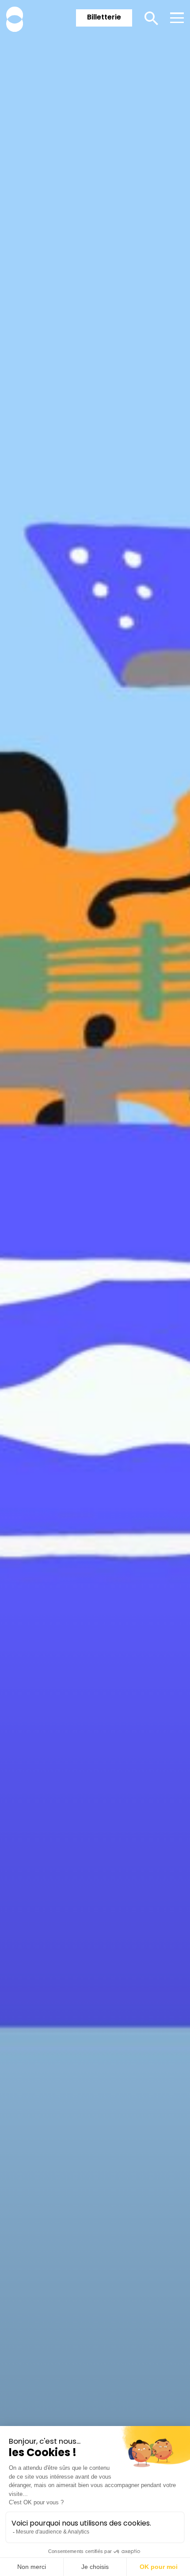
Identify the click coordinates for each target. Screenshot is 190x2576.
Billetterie (104, 17)
